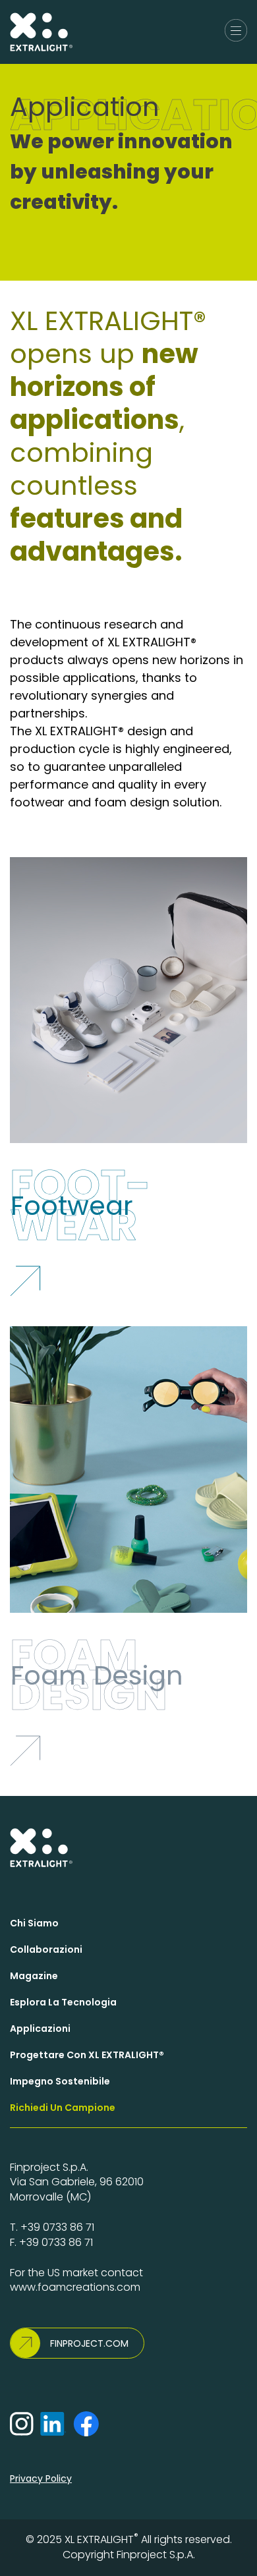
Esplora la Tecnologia (63, 2002)
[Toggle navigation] (236, 32)
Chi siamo (34, 1923)
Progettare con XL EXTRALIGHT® (87, 2055)
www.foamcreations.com (75, 2287)
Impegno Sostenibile (60, 2081)
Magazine (34, 1976)
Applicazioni (40, 2029)
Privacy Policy (41, 2478)
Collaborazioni (46, 1949)
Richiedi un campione (63, 2108)
